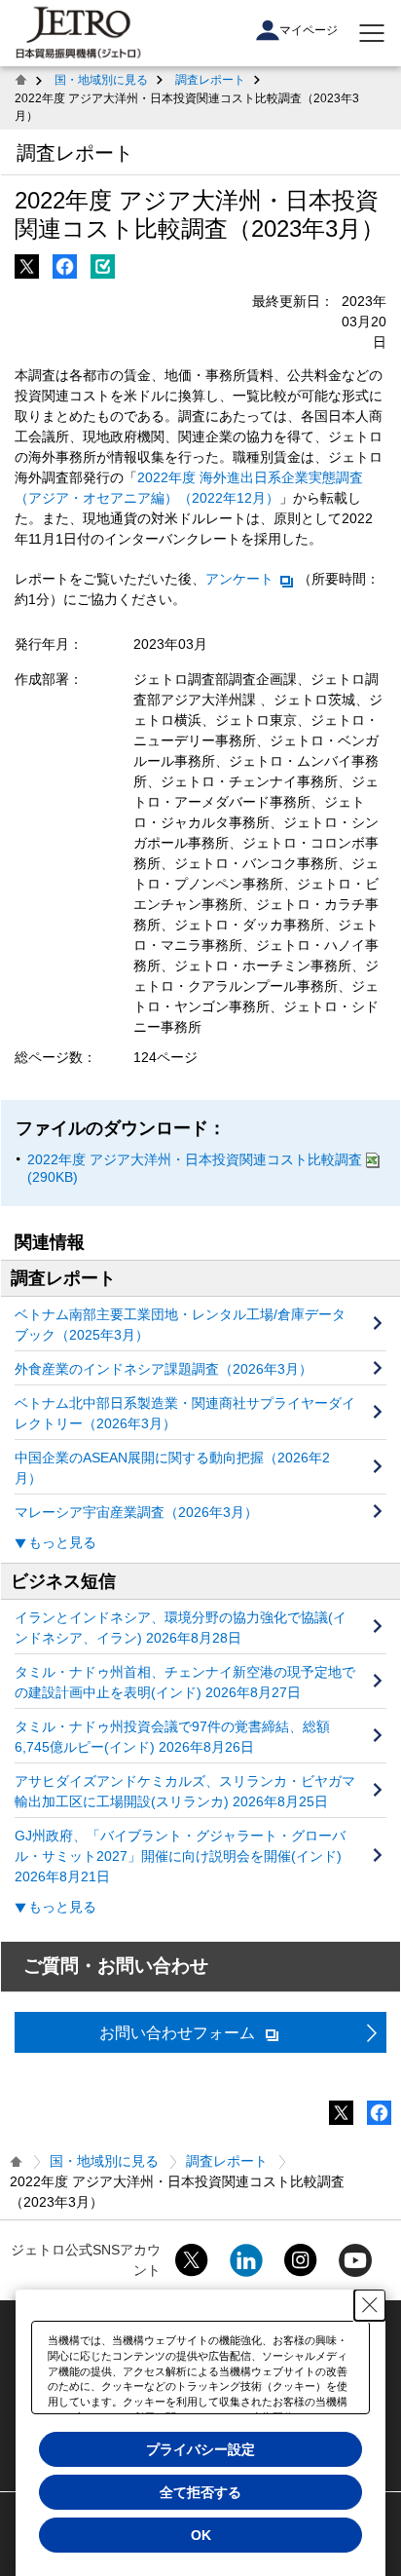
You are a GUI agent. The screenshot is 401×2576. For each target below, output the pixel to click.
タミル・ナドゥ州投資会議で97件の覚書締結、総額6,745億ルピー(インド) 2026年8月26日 (172, 1737)
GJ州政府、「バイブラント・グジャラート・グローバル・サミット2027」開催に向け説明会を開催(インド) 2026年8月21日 (180, 1856)
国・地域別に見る (101, 80)
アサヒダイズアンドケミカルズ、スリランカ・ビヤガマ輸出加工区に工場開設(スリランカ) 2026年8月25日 (185, 1791)
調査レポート (210, 80)
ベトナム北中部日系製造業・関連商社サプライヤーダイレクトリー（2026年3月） (185, 1413)
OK (201, 2535)
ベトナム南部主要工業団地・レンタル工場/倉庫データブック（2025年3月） (180, 1325)
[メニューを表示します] (372, 33)
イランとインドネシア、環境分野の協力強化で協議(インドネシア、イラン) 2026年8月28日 (181, 1628)
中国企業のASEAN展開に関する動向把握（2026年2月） (172, 1468)
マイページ (309, 30)
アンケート (239, 579)
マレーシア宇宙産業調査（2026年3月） (136, 1512)
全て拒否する (200, 2492)
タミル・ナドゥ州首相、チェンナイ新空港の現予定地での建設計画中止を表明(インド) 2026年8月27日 (185, 1682)
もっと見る (62, 1542)
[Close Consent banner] (370, 2305)
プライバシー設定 (200, 2449)
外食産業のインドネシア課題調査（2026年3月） (164, 1369)
